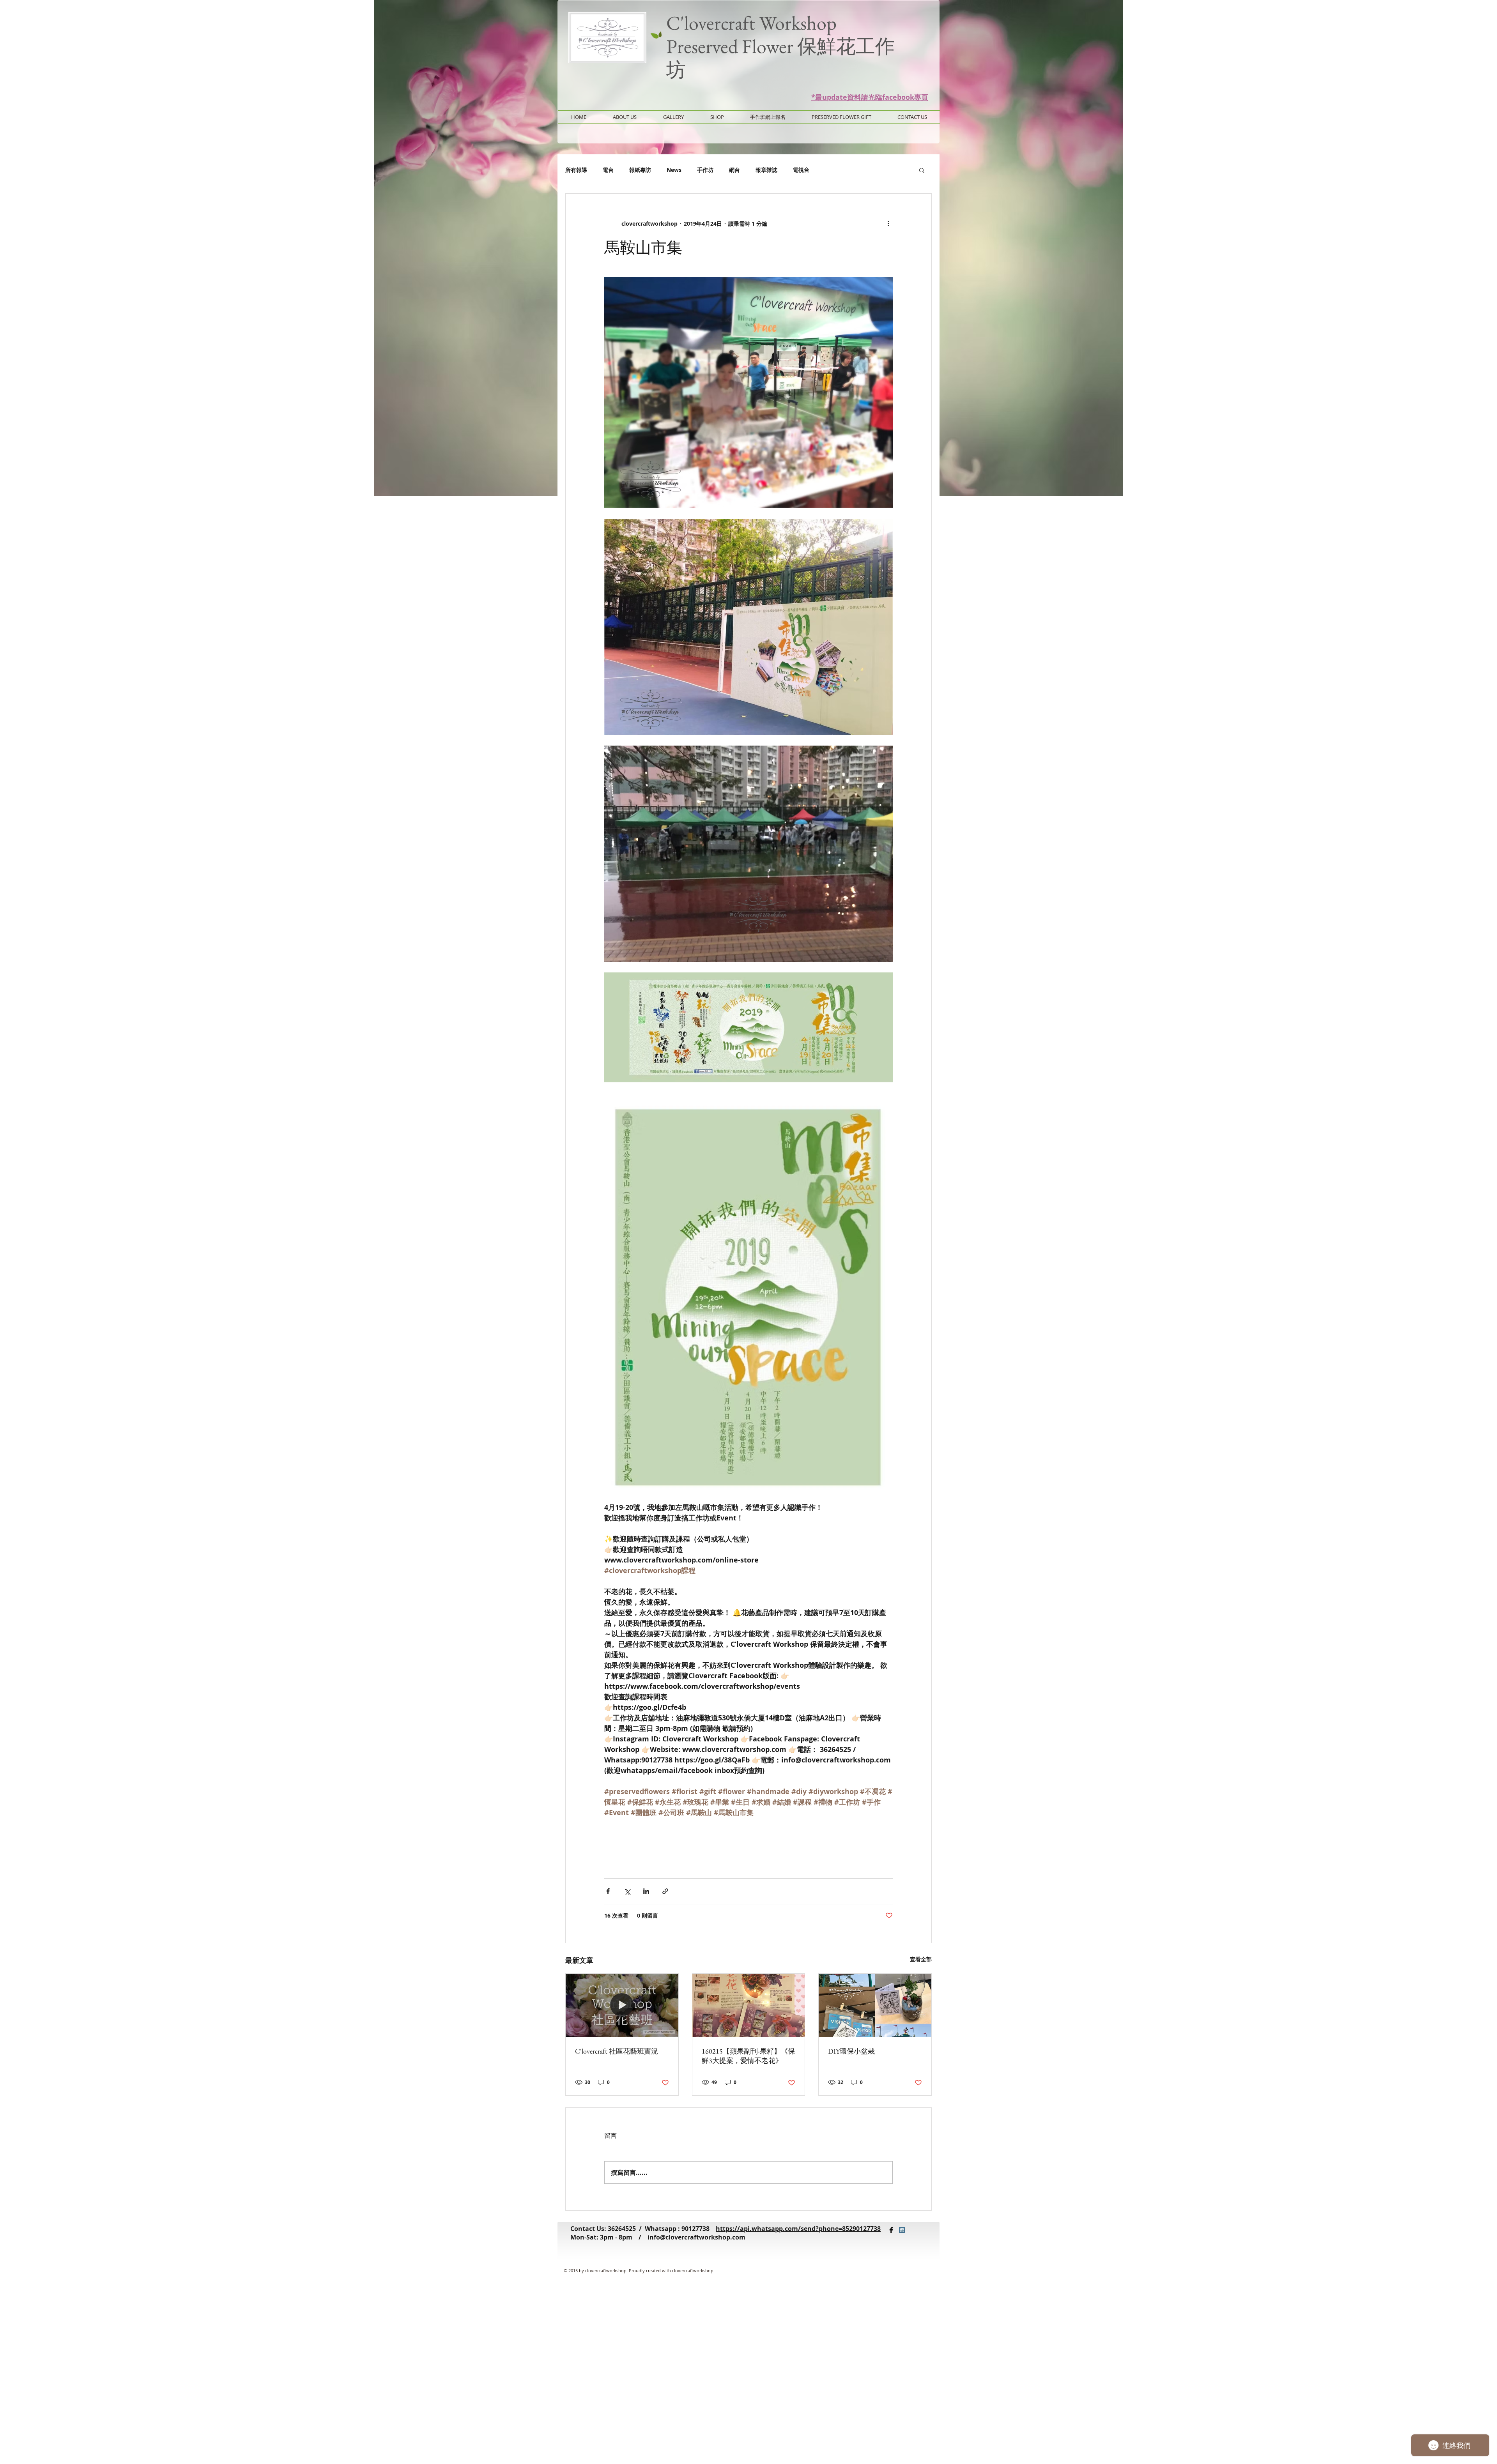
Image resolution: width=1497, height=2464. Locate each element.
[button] (922, 170)
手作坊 (705, 170)
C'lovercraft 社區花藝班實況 (617, 2051)
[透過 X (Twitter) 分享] (627, 1891)
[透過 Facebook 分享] (608, 1891)
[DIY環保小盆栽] (875, 2005)
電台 (608, 170)
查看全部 (921, 1959)
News (674, 170)
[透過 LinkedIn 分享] (646, 1891)
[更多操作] (888, 223)
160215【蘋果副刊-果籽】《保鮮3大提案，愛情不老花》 (748, 2056)
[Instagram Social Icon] (902, 2230)
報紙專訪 (640, 170)
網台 (734, 170)
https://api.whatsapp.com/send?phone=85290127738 (798, 2229)
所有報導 (576, 170)
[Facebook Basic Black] (891, 2230)
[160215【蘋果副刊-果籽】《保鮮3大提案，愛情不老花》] (749, 2005)
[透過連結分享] (665, 1891)
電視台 (801, 170)
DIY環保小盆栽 (851, 2051)
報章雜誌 (766, 170)
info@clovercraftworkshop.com (696, 2237)
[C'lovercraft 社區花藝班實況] (622, 2005)
